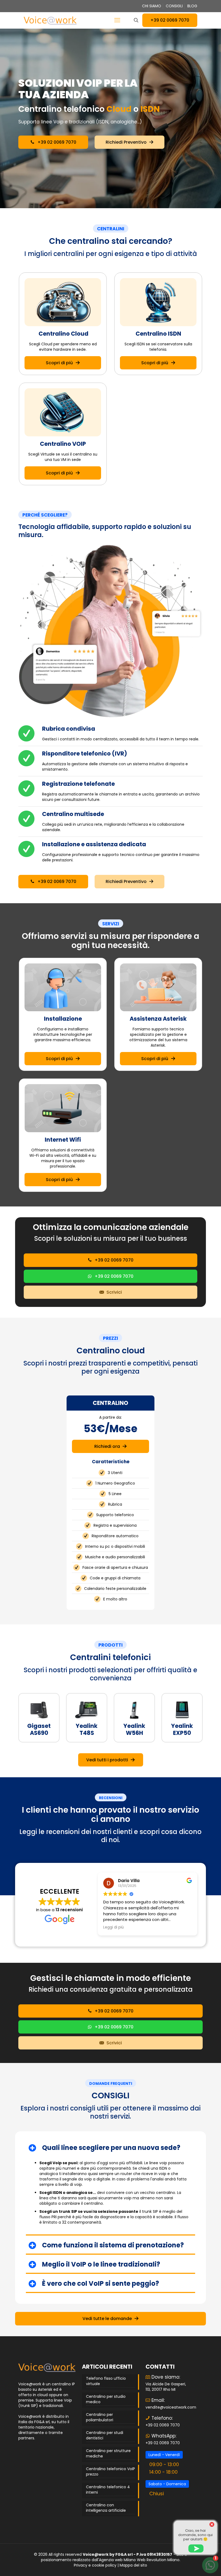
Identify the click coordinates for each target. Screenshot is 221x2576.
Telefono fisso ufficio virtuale (106, 2381)
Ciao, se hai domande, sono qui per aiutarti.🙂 (195, 2535)
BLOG (192, 6)
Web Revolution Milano (158, 2560)
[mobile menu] (117, 20)
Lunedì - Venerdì (164, 2455)
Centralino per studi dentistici (105, 2435)
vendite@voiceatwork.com (171, 2407)
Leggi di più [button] (113, 1927)
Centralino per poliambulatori (100, 2417)
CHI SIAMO (152, 6)
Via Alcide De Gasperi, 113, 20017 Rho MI (166, 2387)
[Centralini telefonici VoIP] (50, 20)
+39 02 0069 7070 (170, 20)
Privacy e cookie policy (95, 2565)
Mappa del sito (133, 2565)
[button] (110, 2187)
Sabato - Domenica (167, 2484)
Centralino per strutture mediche (108, 2453)
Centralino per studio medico (106, 2399)
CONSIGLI (174, 6)
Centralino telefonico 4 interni (108, 2490)
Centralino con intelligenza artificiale (106, 2508)
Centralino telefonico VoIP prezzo (110, 2472)
